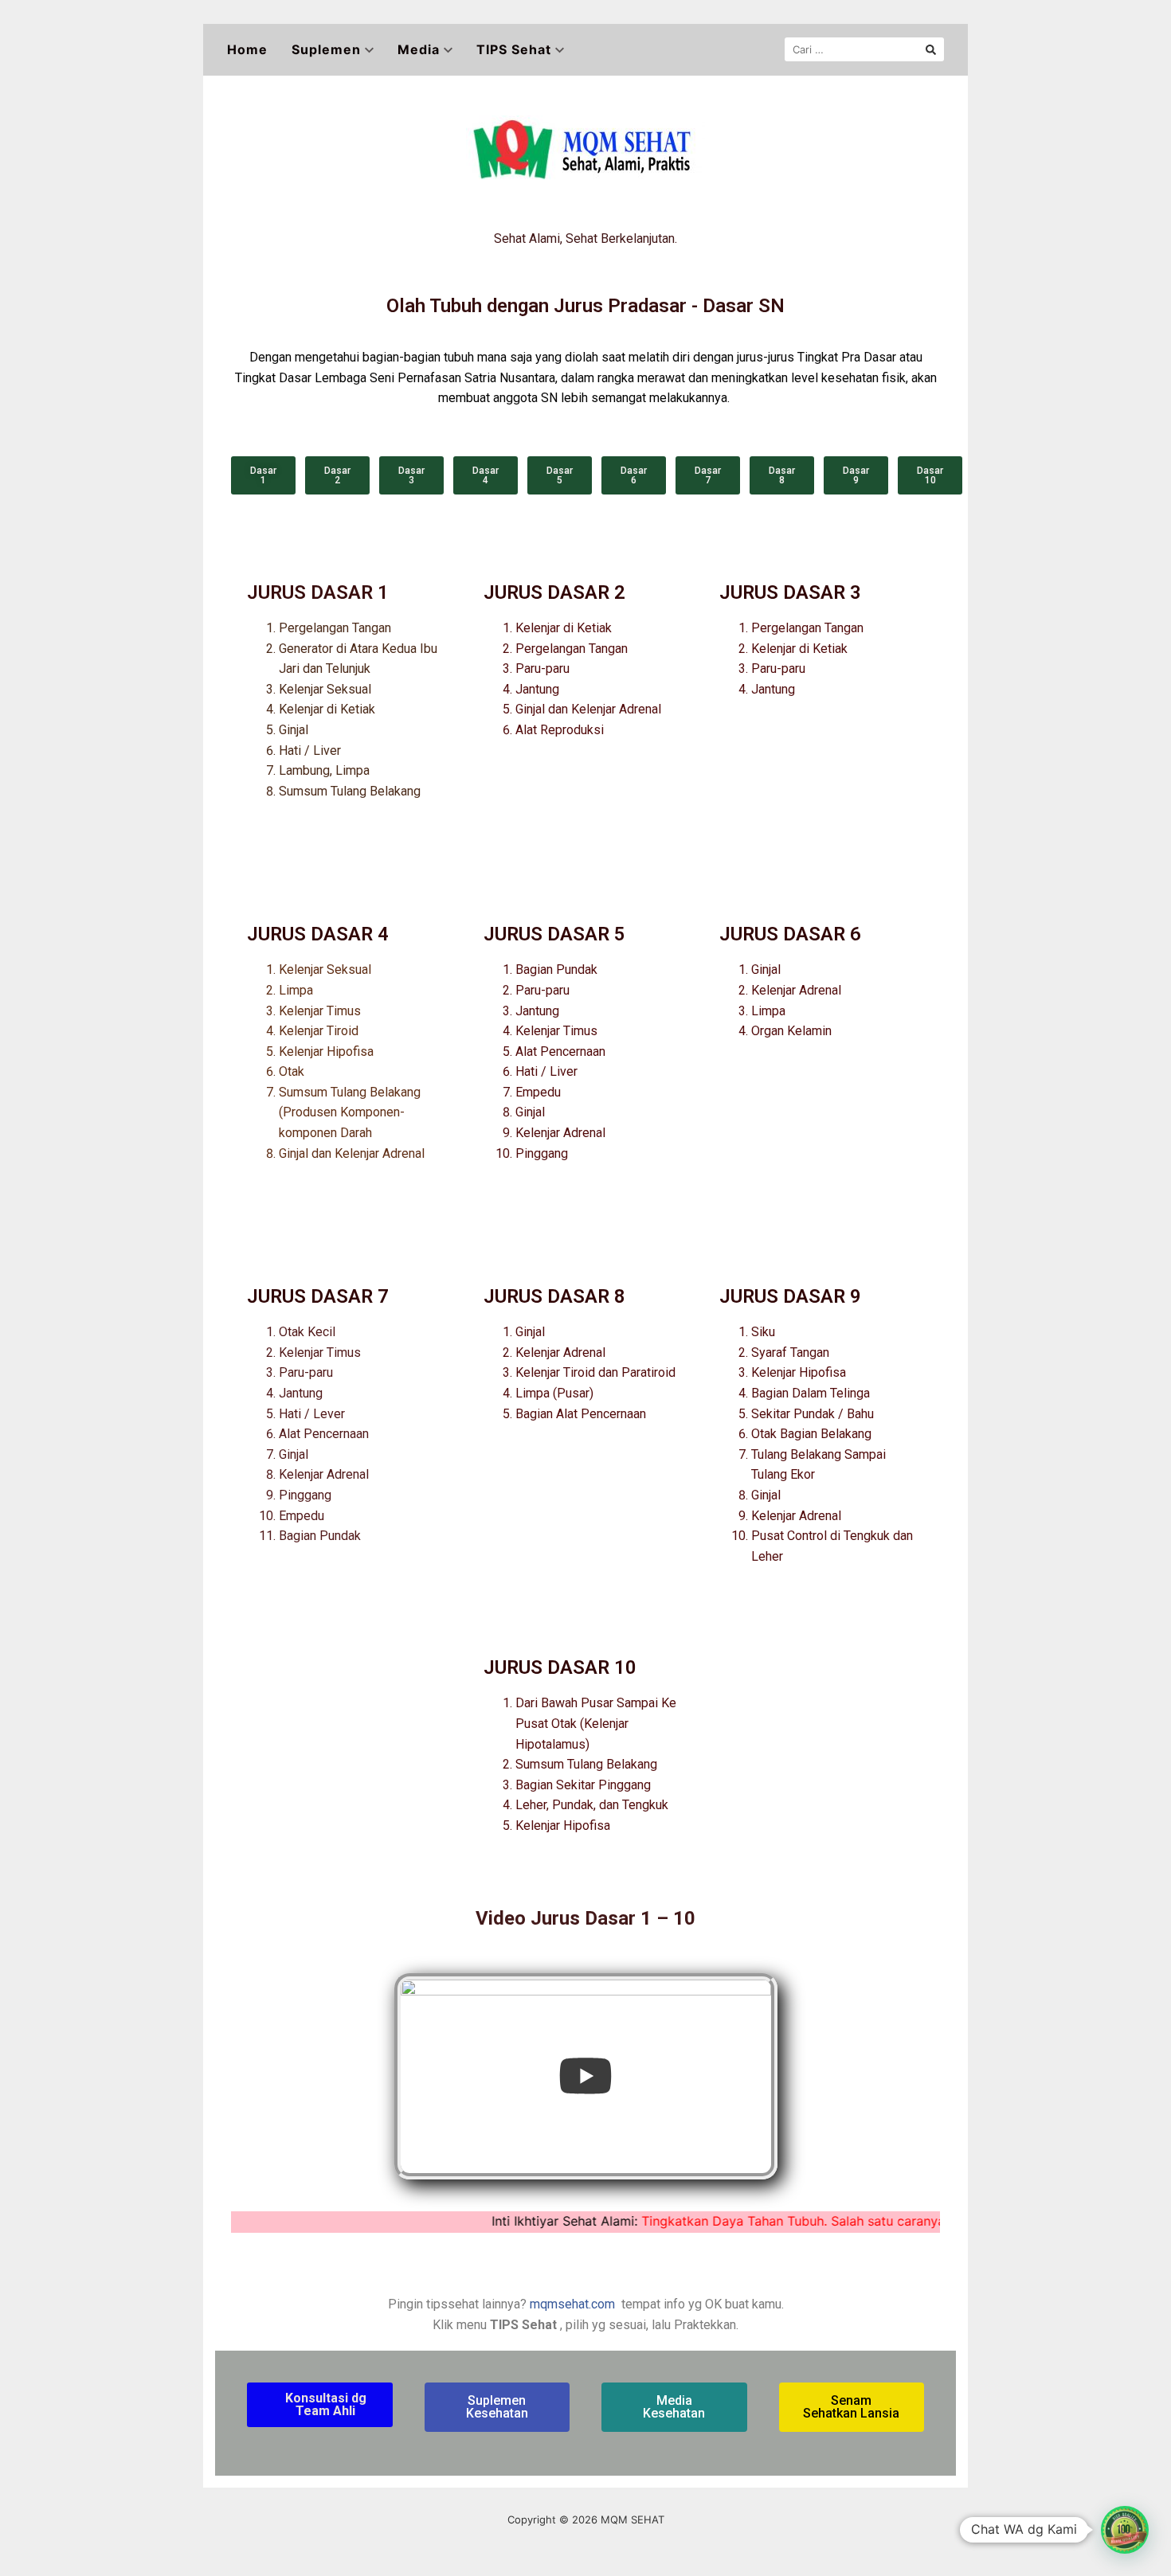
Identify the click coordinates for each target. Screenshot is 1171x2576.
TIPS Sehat (514, 49)
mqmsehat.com (572, 2304)
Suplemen (326, 49)
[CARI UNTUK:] (864, 49)
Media (419, 49)
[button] (263, 475)
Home (247, 49)
